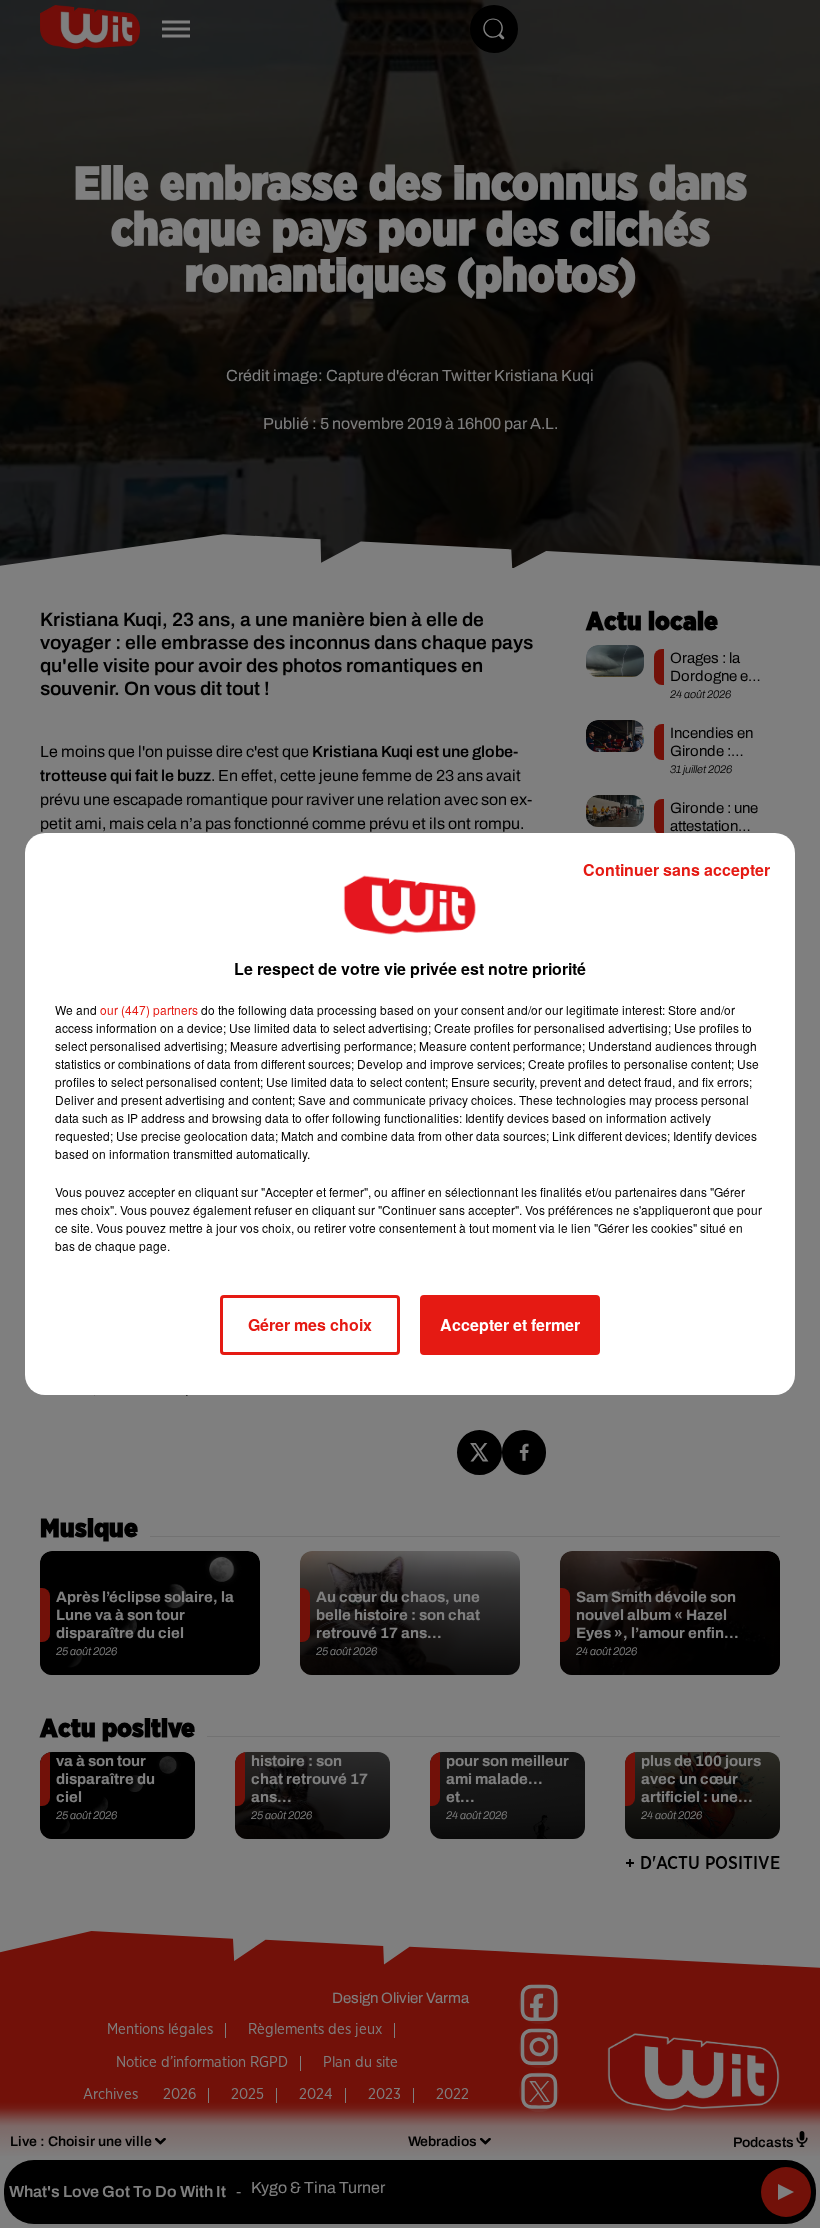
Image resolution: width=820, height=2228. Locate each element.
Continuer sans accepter (676, 869)
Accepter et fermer (510, 1324)
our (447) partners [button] (149, 1009)
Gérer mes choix (310, 1324)
